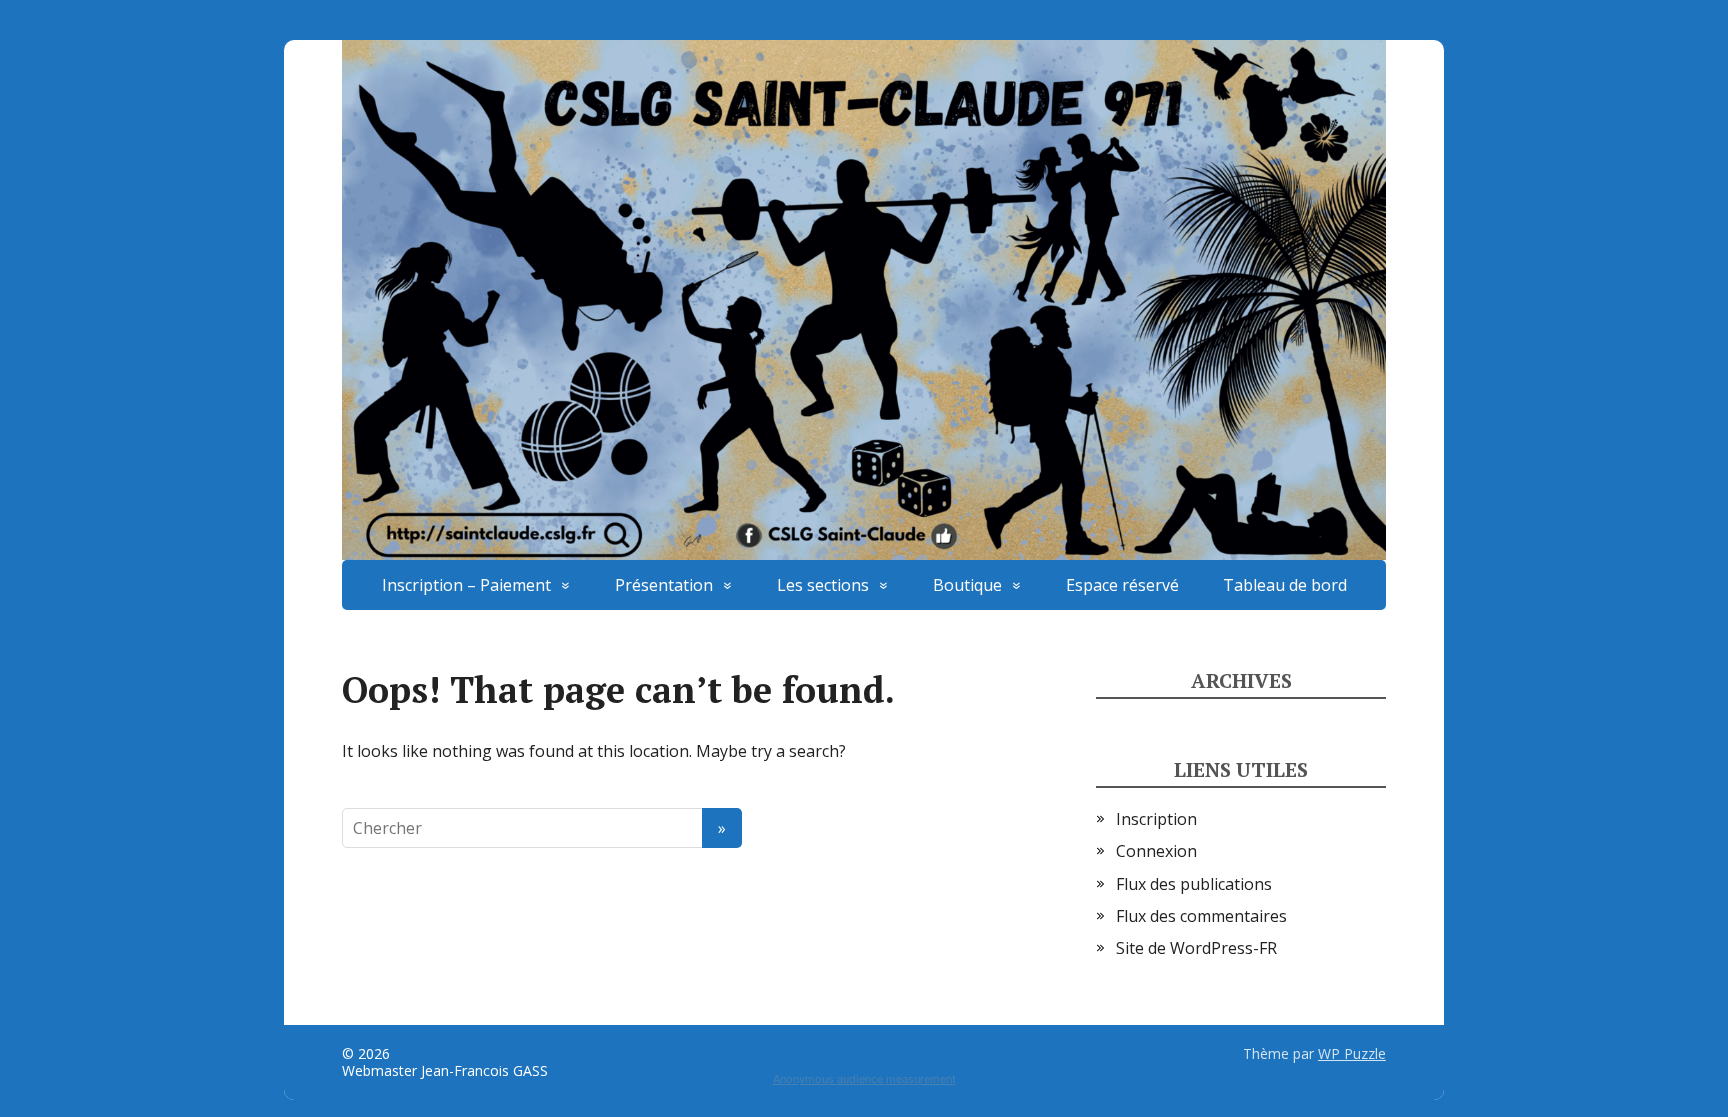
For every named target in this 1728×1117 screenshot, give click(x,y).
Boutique (967, 585)
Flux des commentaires (1201, 916)
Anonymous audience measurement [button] (864, 1079)
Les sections (823, 585)
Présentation (664, 585)
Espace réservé (1122, 585)
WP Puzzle (1352, 1053)
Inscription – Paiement (466, 585)
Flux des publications (1194, 884)
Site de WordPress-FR (1196, 948)
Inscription (1156, 819)
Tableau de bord (1285, 585)
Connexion (1156, 851)
